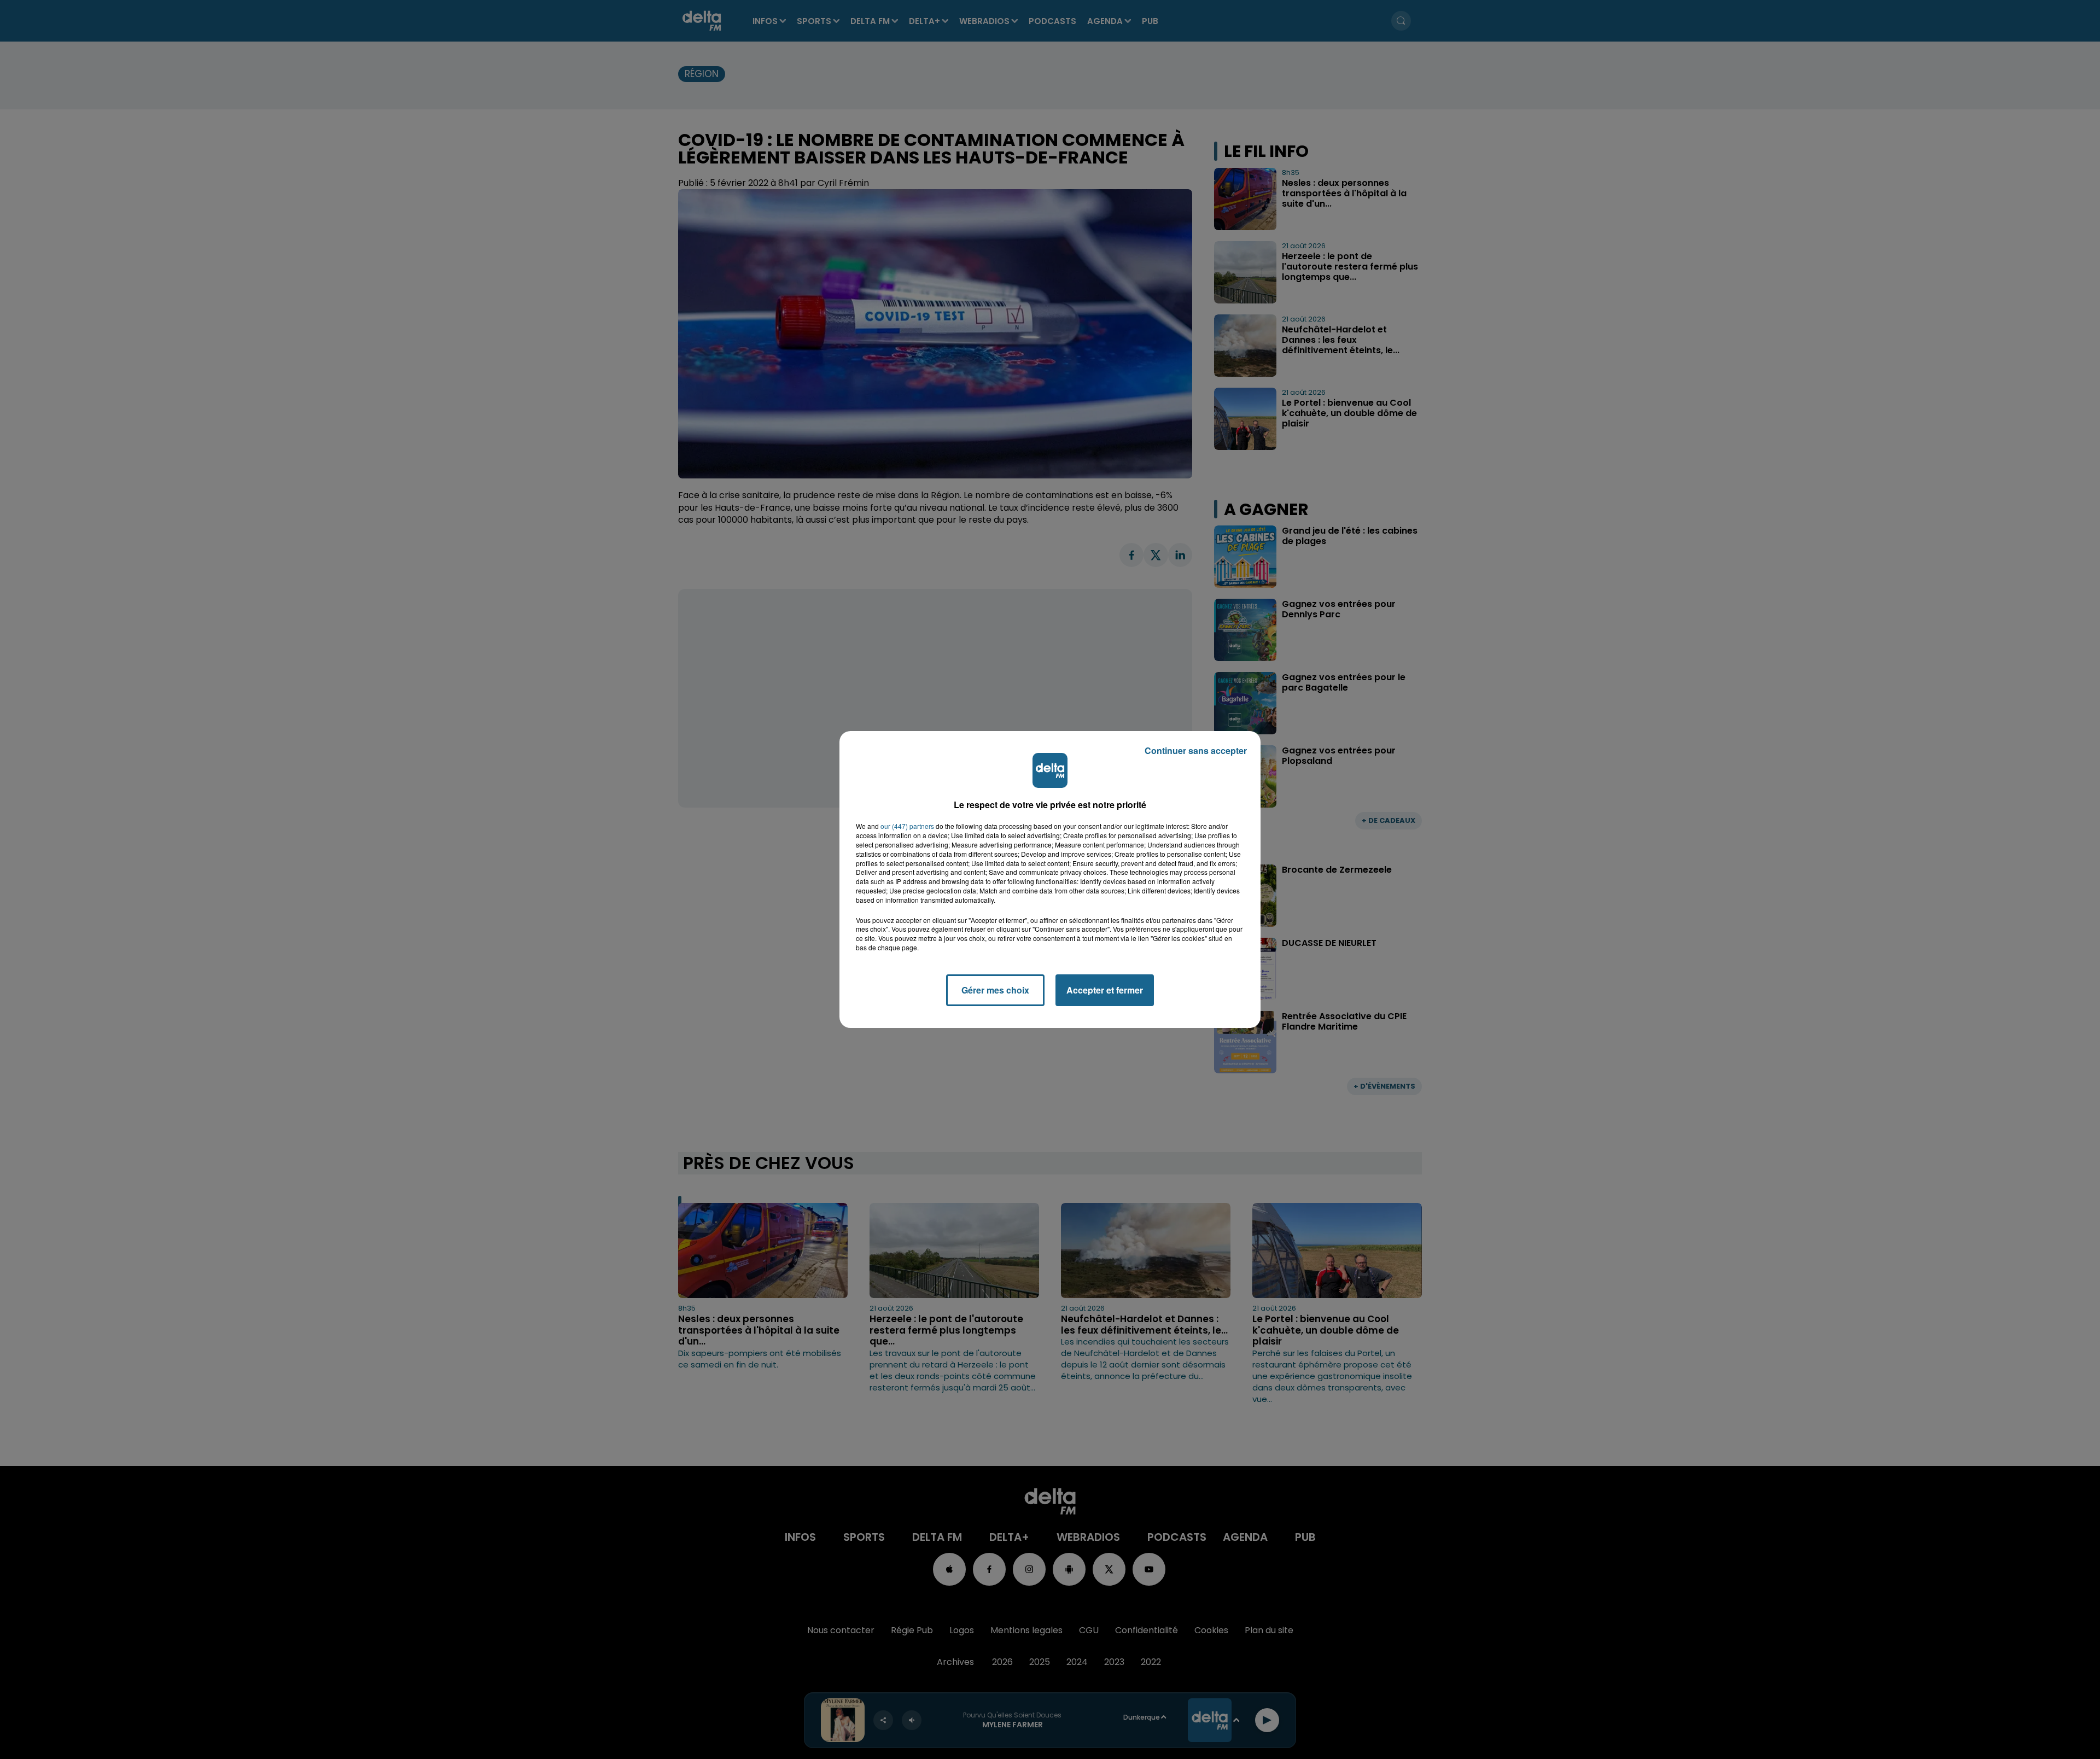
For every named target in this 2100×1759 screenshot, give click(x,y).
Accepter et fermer (1105, 990)
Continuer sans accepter (1196, 750)
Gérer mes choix (995, 990)
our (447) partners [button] (907, 826)
